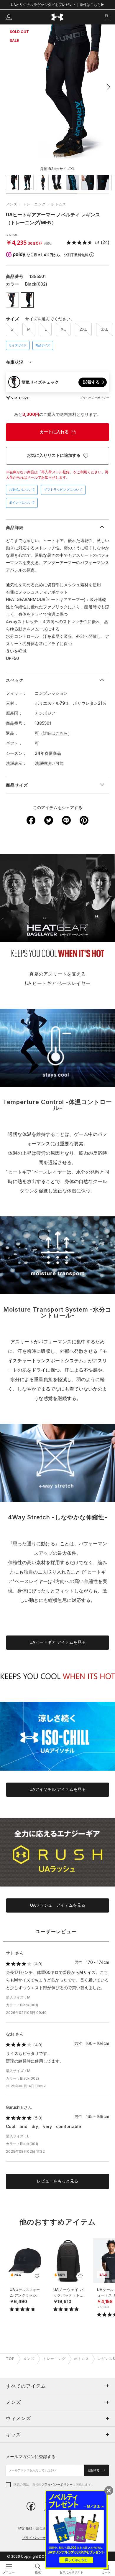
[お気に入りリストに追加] (37, 2276)
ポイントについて (22, 503)
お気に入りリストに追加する (54, 455)
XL (63, 329)
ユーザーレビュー (56, 1932)
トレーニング (34, 204)
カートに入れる (54, 432)
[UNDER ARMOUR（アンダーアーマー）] (58, 17)
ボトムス (59, 204)
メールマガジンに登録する (31, 2456)
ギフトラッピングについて (63, 490)
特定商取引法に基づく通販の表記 (45, 2528)
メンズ (12, 204)
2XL (83, 329)
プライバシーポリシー (57, 2484)
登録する (94, 2470)
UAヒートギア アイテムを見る (58, 1642)
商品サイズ (43, 345)
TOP (10, 2359)
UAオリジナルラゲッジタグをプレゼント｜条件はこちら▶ (58, 5)
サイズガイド (18, 345)
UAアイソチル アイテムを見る (58, 1789)
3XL (105, 329)
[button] (107, 87)
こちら (62, 733)
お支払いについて (22, 490)
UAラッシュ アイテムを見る (58, 1905)
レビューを (57, 2181)
